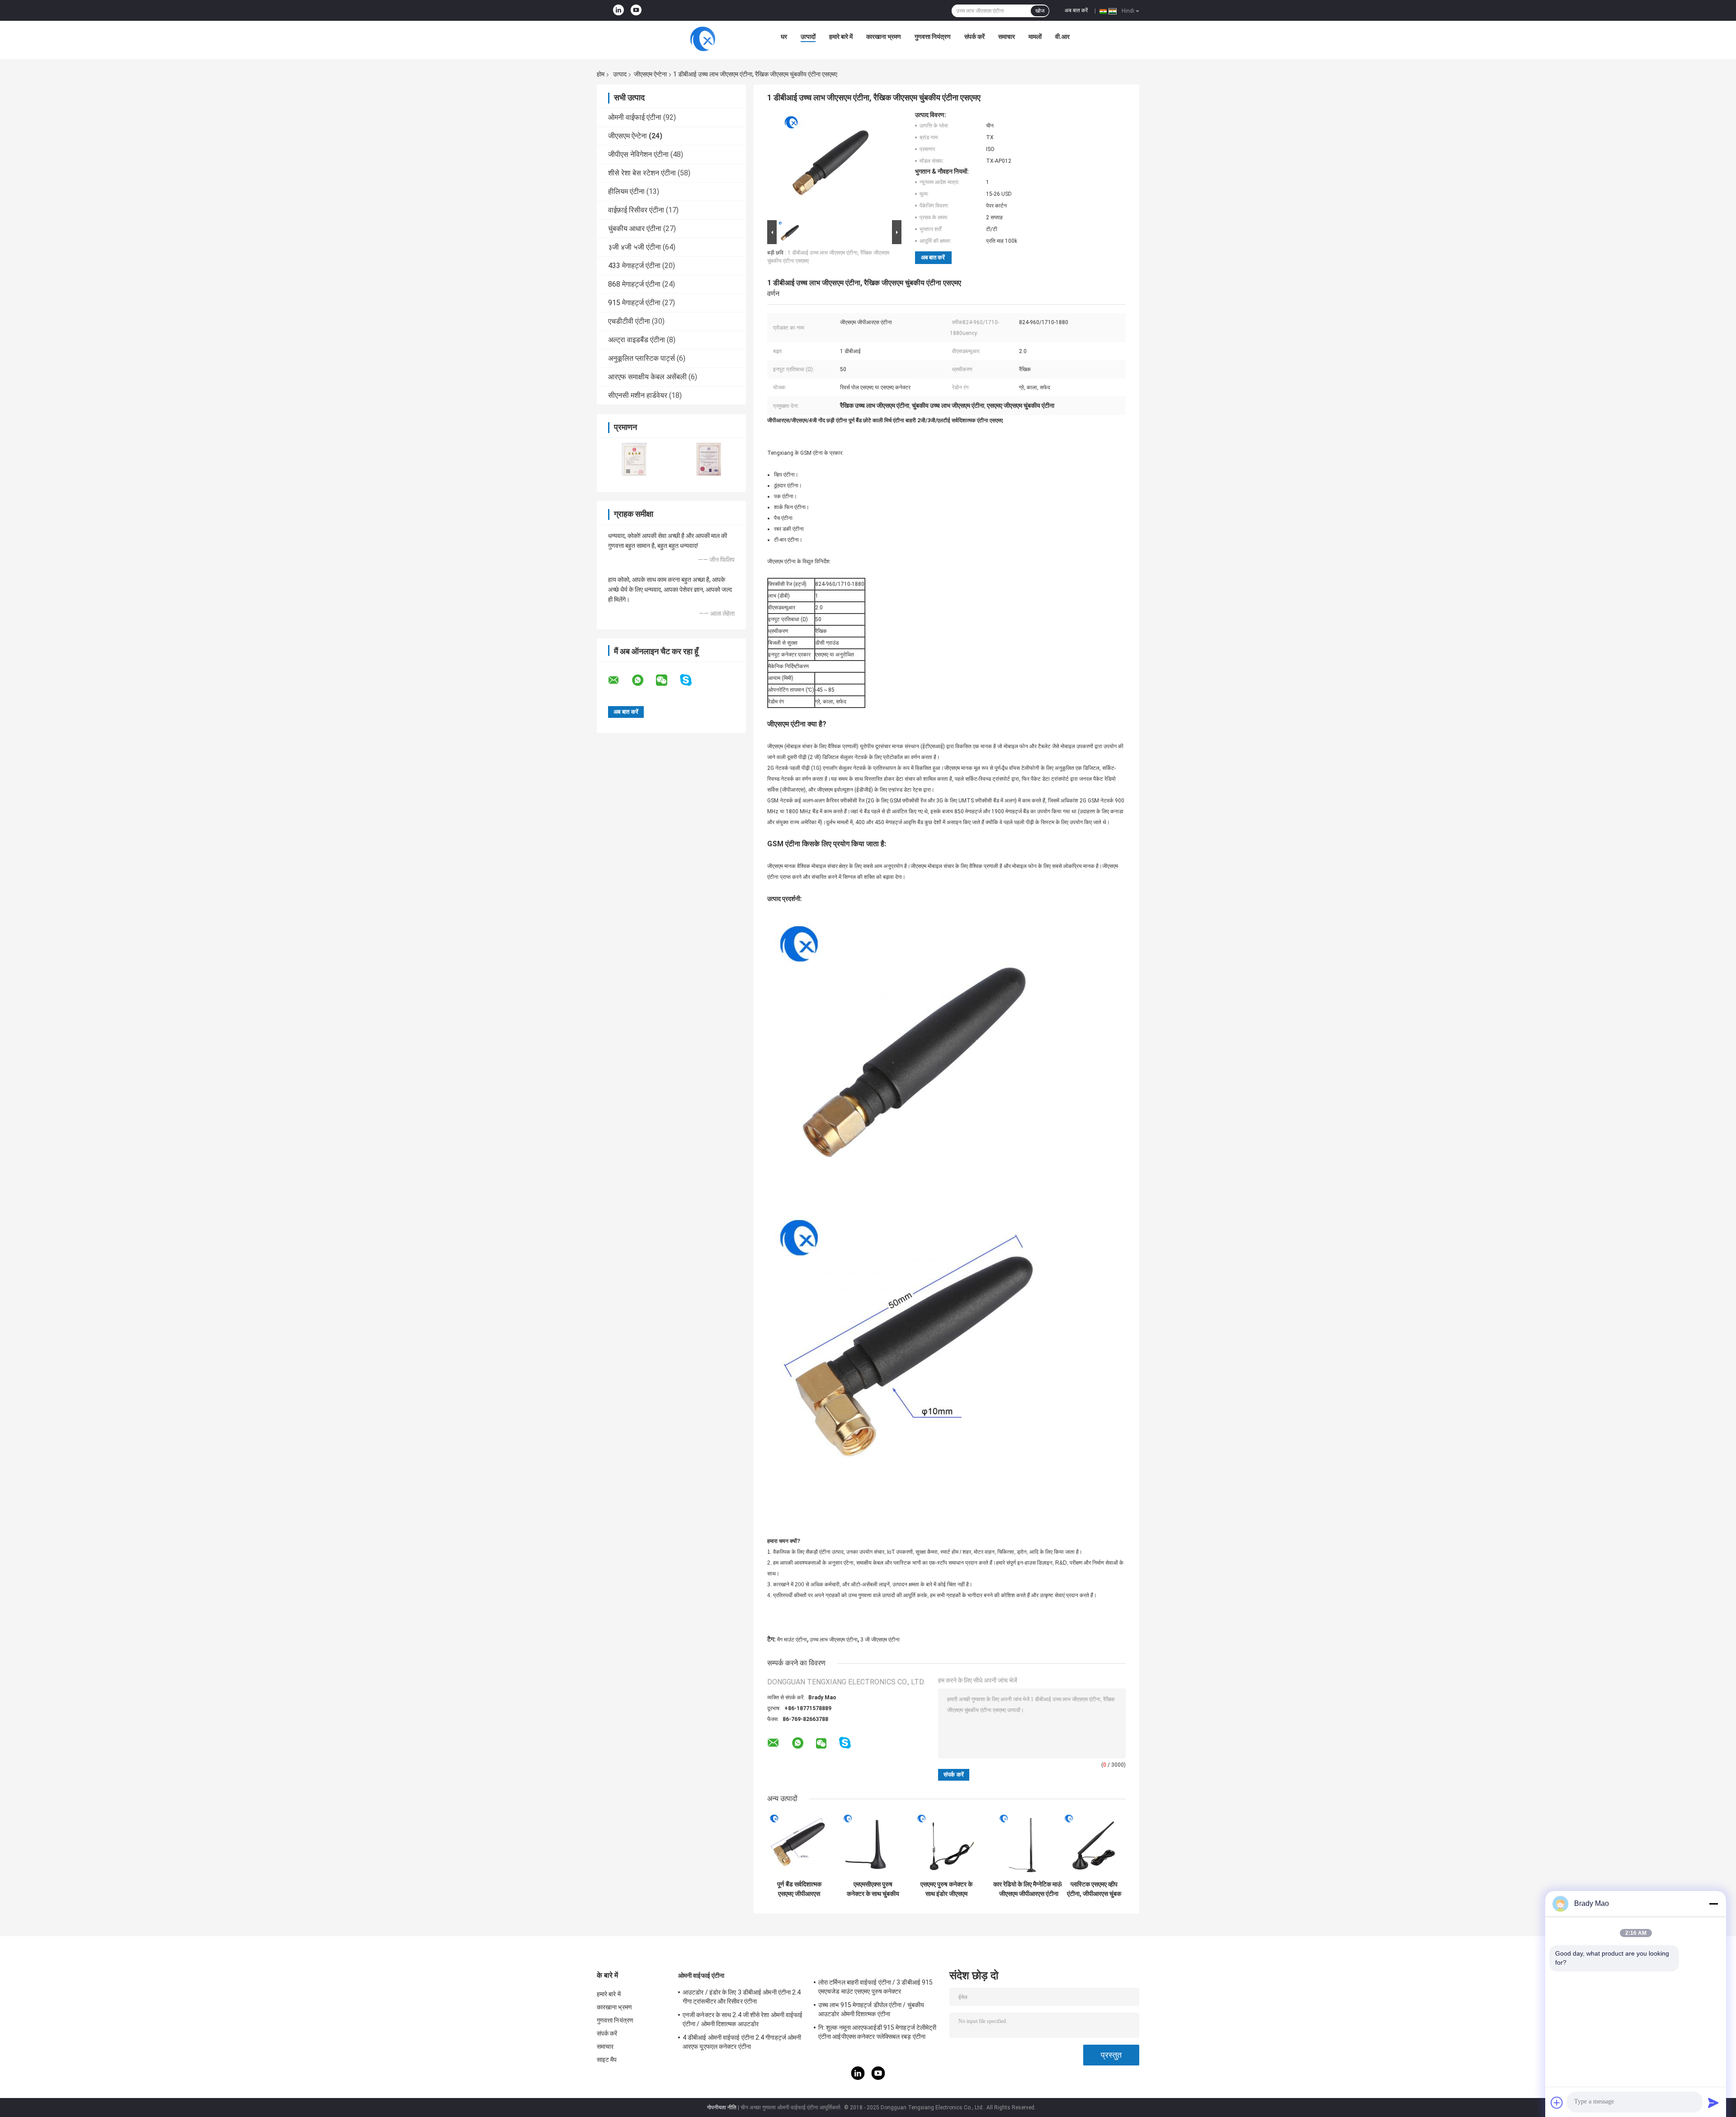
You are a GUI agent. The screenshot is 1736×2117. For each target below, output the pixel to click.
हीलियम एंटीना (626, 191)
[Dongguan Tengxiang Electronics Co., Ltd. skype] (691, 680)
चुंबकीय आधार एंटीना (635, 229)
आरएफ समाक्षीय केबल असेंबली (647, 377)
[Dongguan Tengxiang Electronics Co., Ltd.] (703, 39)
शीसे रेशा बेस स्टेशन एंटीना (642, 173)
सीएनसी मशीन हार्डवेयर (638, 395)
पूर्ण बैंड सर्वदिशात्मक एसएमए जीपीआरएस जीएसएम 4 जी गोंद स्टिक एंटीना (799, 1889)
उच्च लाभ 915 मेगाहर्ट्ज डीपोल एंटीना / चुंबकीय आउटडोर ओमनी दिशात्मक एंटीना (871, 2009)
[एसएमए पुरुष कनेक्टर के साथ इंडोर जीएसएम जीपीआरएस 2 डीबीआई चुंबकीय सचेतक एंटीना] (946, 1844)
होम (601, 74)
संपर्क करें (974, 37)
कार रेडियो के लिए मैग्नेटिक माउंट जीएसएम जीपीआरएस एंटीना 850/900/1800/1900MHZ (1028, 1889)
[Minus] (1713, 1904)
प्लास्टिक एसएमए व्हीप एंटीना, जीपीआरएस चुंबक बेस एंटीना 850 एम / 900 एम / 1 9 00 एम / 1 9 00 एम (1094, 1889)
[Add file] (1557, 2103)
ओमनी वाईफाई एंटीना (635, 117)
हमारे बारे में (841, 37)
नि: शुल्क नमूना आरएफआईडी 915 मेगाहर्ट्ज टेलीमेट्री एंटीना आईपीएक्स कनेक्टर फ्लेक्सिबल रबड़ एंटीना (877, 2032)
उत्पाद (620, 74)
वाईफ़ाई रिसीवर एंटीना (636, 210)
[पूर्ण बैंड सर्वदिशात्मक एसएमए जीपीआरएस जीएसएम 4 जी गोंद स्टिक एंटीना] (799, 1844)
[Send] (1713, 2103)
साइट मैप (607, 2060)
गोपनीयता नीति (722, 2108)
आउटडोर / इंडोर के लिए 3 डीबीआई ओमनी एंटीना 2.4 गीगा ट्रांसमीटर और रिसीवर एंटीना (742, 1997)
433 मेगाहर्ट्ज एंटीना (634, 266)
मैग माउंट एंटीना (792, 1640)
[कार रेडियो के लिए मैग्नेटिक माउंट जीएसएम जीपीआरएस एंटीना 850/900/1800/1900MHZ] (1029, 1844)
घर (784, 37)
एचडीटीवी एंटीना (629, 321)
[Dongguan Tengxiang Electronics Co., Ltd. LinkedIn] (618, 10)
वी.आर (1062, 37)
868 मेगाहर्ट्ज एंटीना (634, 284)
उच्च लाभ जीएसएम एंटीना (834, 1640)
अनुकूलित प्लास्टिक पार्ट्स (642, 358)
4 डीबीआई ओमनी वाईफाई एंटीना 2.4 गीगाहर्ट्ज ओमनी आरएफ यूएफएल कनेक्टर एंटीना (742, 2042)
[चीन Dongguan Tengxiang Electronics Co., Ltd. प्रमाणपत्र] (634, 459)
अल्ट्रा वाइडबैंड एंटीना (637, 340)
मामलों (1035, 37)
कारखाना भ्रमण (884, 37)
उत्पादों (808, 37)
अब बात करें (1076, 10)
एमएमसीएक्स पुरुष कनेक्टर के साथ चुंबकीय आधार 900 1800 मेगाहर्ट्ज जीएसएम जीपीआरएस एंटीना (873, 1889)
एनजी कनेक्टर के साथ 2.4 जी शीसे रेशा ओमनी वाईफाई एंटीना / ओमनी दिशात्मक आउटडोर (743, 2019)
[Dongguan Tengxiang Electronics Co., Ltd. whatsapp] (643, 680)
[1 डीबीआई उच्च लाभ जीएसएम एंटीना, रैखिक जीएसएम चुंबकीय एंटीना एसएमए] (830, 165)
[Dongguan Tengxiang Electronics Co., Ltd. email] (619, 680)
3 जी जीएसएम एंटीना (880, 1640)
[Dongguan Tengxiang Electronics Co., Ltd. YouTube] (636, 10)
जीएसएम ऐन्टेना (650, 74)
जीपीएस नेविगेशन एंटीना (638, 154)
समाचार (1007, 37)
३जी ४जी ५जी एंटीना (634, 247)
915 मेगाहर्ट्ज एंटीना (634, 303)
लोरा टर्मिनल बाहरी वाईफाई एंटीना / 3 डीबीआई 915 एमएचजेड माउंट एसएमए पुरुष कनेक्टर (875, 1987)
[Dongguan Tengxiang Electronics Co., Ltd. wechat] (667, 680)
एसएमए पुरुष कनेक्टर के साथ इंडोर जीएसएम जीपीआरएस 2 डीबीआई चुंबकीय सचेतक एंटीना (946, 1889)
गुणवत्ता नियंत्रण (933, 37)
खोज (1040, 11)
